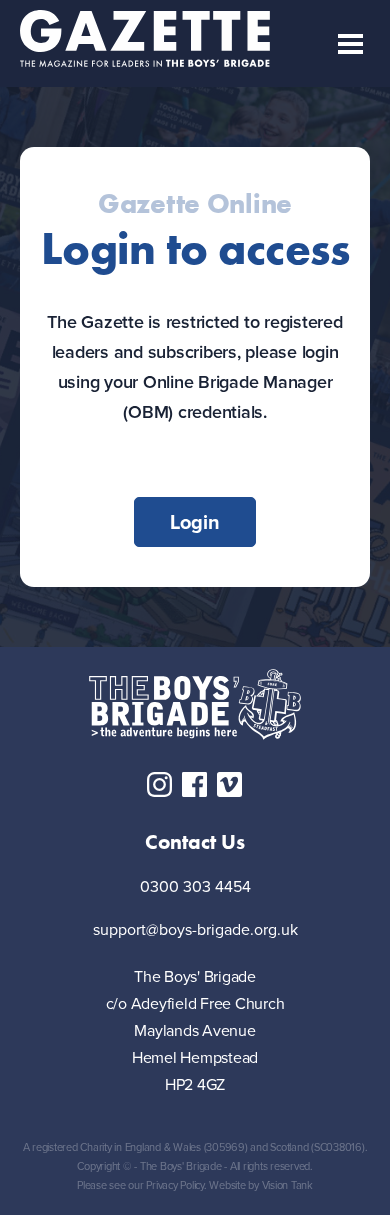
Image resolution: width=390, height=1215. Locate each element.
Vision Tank (287, 1185)
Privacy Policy (175, 1185)
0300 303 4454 (195, 887)
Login (195, 522)
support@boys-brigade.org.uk (195, 930)
